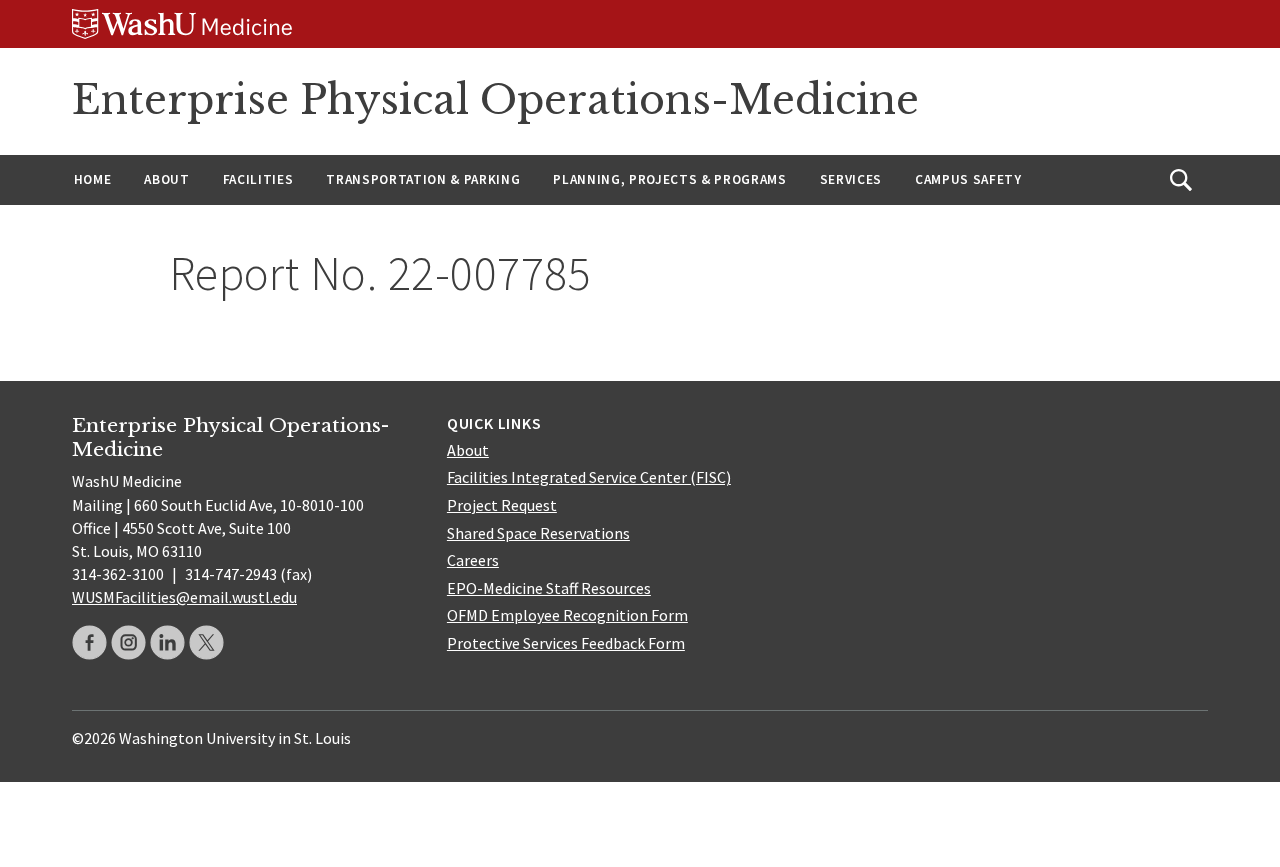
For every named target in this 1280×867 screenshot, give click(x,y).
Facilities (258, 179)
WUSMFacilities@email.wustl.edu (184, 597)
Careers (473, 560)
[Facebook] (89, 642)
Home (93, 179)
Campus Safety (968, 179)
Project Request (502, 505)
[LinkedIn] (167, 642)
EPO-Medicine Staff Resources (549, 588)
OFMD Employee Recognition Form (567, 615)
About (166, 179)
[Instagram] (128, 642)
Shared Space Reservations (538, 533)
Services (851, 179)
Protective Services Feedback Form (566, 643)
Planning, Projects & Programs (669, 179)
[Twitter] (206, 642)
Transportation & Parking (423, 179)
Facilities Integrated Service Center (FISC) (589, 477)
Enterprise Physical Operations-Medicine (495, 100)
